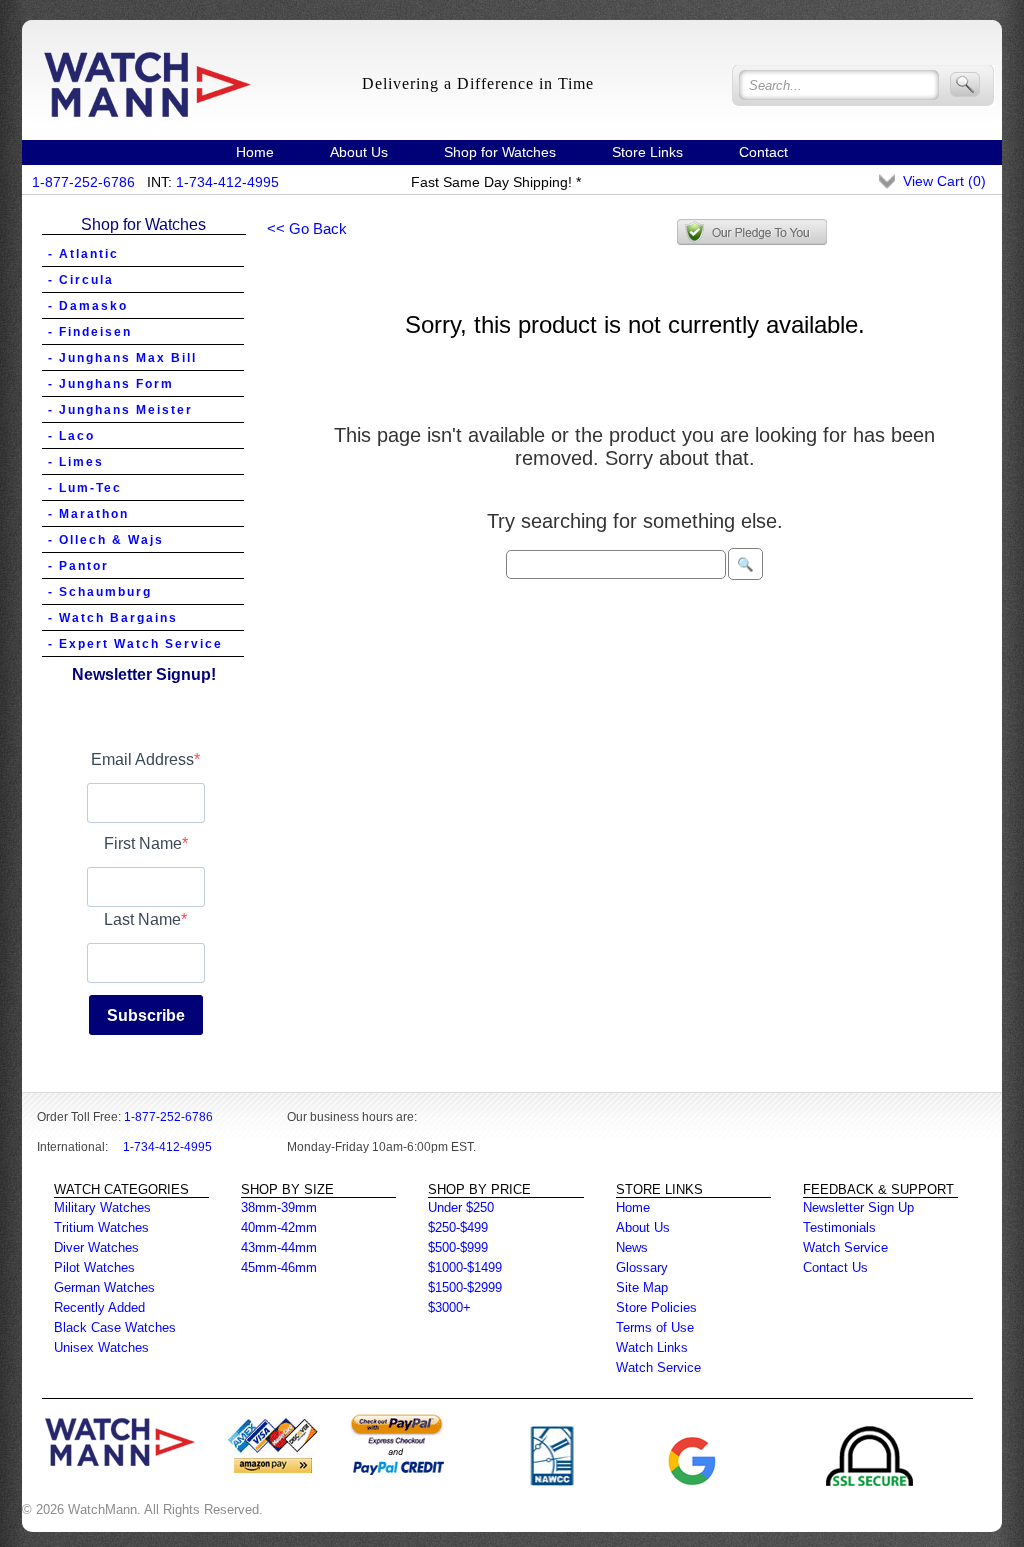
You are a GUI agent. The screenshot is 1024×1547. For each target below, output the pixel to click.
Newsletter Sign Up (858, 1207)
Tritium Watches (101, 1227)
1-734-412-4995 (227, 182)
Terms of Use (655, 1327)
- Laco (71, 436)
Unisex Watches (101, 1347)
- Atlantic (83, 254)
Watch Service (658, 1367)
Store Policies (656, 1307)
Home (255, 152)
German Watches (104, 1287)
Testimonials (839, 1227)
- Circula (81, 280)
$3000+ (449, 1307)
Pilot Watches (94, 1267)
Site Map (642, 1287)
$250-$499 (458, 1227)
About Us (359, 152)
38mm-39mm (279, 1207)
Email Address (142, 759)
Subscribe (146, 1015)
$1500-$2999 (465, 1287)
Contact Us (835, 1267)
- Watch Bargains (113, 618)
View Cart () (944, 181)
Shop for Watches (500, 152)
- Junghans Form (111, 384)
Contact (763, 152)
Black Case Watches (115, 1327)
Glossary (642, 1267)
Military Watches (102, 1207)
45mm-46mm (279, 1267)
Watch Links (652, 1347)
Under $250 (461, 1207)
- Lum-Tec (85, 488)
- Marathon (88, 514)
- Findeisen (90, 332)
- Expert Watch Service (135, 644)
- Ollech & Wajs (106, 540)
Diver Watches (96, 1247)
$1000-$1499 (465, 1267)
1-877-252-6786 (83, 182)
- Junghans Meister (120, 410)
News (632, 1247)
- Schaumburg (100, 592)
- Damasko (88, 306)
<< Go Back (307, 228)
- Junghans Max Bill (122, 358)
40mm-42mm (279, 1227)
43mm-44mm (279, 1247)
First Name (143, 843)
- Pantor (78, 566)
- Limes (76, 462)
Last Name (142, 919)
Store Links (647, 152)
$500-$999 (458, 1247)
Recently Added (99, 1307)
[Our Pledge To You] (752, 232)
